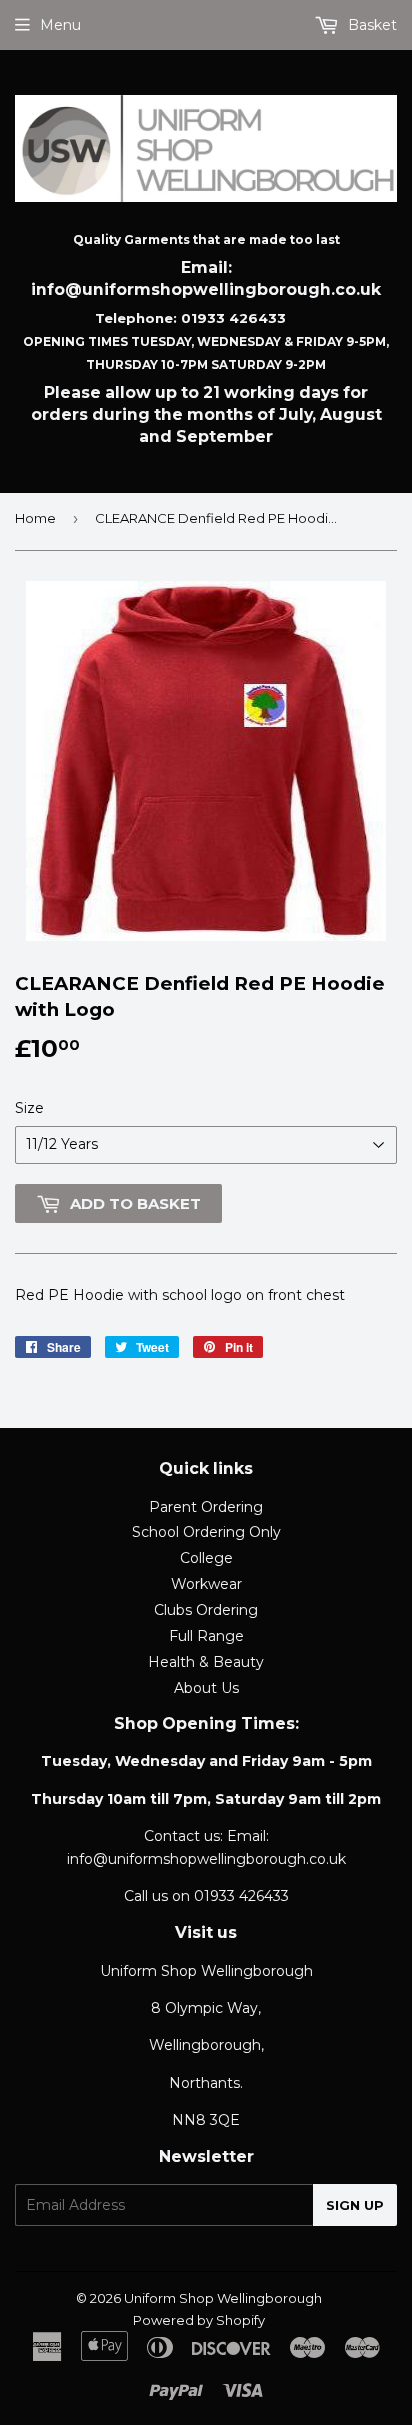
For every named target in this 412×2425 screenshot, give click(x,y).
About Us (206, 1688)
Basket (370, 25)
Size (29, 1108)
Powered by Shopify (199, 2320)
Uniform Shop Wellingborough (223, 2298)
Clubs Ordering (206, 1610)
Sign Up (355, 2205)
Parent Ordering (206, 1507)
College (206, 1558)
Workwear (206, 1584)
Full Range (206, 1636)
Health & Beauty (206, 1662)
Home (35, 518)
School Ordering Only (206, 1532)
